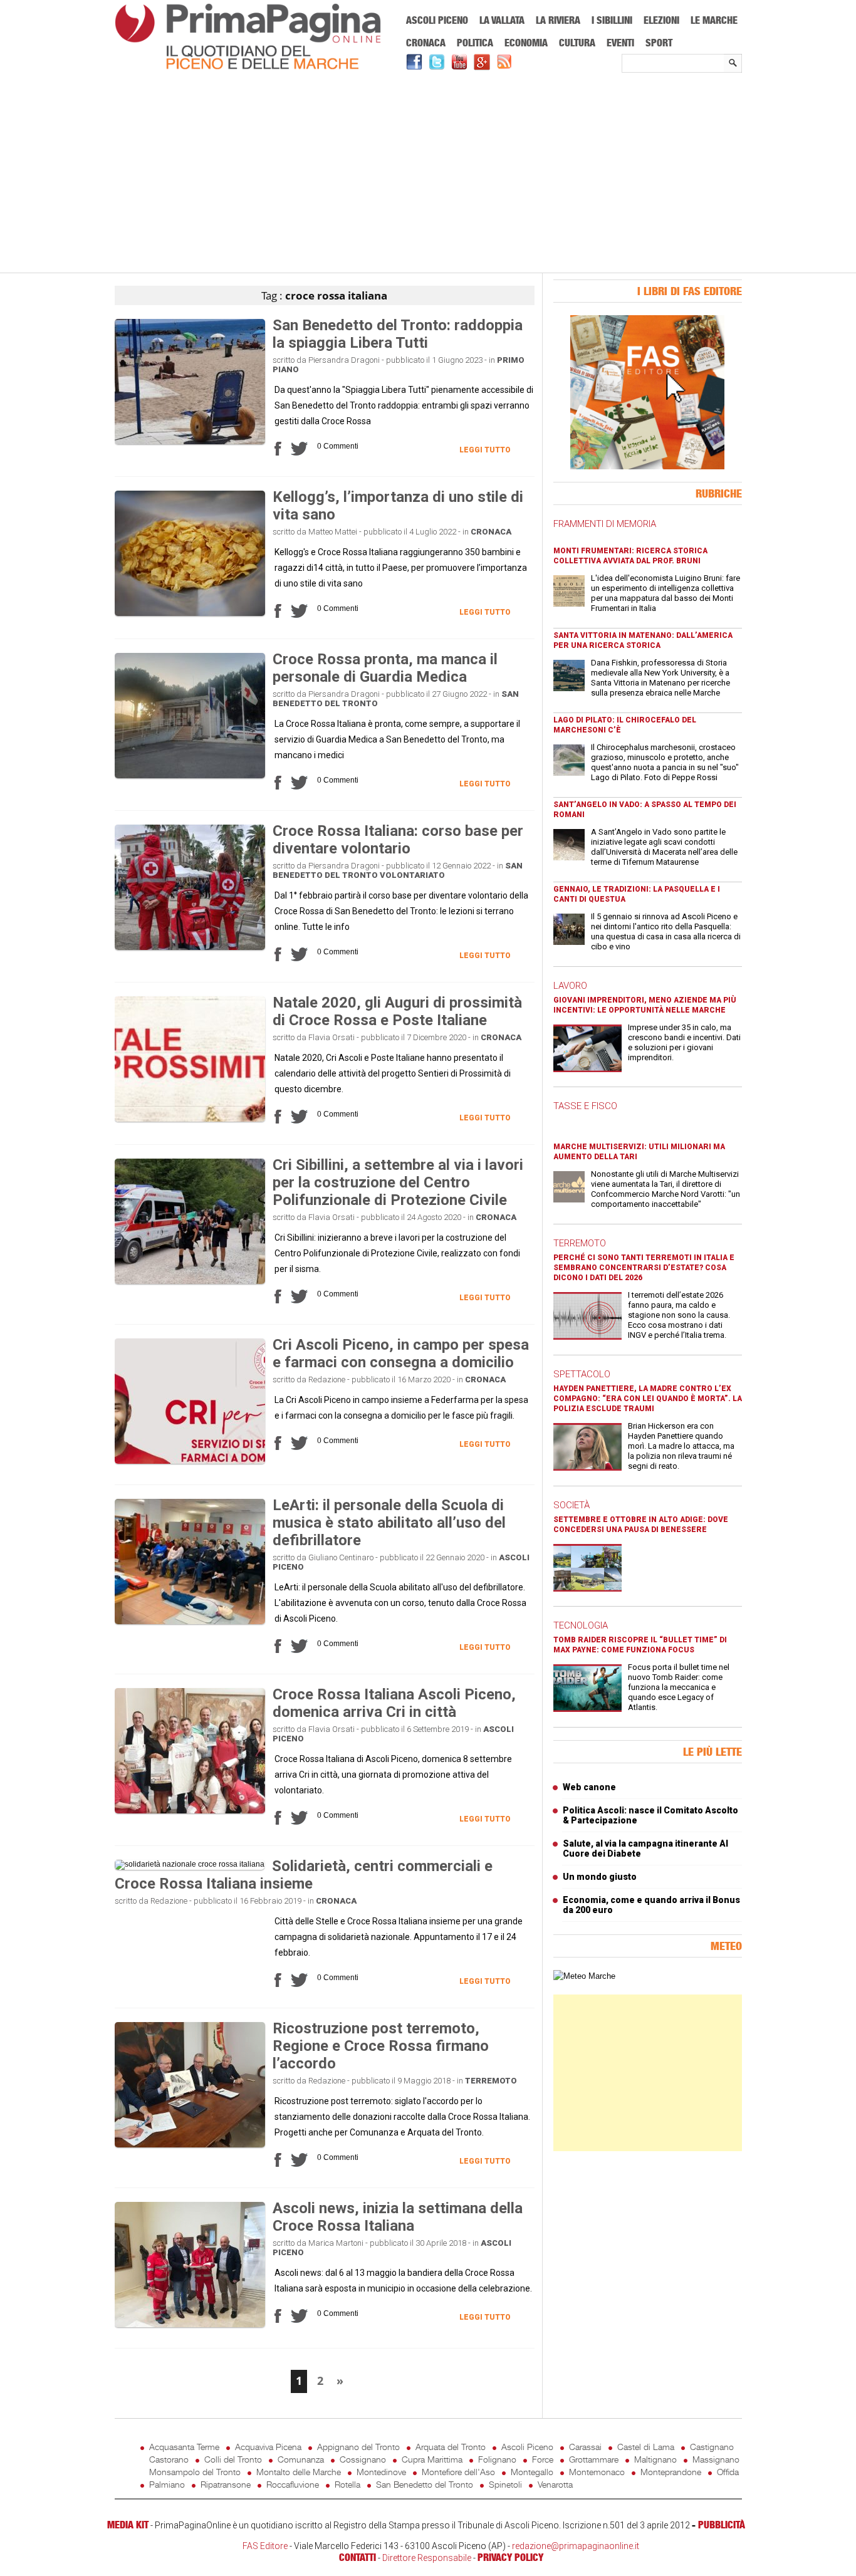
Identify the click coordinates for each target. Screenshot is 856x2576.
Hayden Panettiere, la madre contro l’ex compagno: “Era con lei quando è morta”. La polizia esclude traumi (648, 1399)
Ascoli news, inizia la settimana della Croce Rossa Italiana (398, 2217)
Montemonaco (597, 2472)
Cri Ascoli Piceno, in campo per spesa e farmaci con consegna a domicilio (401, 1353)
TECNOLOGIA (581, 1625)
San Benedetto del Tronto (425, 2484)
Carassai (585, 2447)
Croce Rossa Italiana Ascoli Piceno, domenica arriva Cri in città (394, 1703)
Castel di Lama (646, 2447)
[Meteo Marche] (584, 1976)
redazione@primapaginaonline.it (576, 2546)
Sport (659, 43)
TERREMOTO (580, 1243)
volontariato (412, 875)
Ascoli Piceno (437, 20)
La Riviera (558, 20)
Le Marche (714, 20)
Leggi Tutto (485, 450)
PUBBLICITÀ (722, 2525)
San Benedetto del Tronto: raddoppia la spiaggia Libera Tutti (398, 334)
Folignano (497, 2459)
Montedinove (381, 2472)
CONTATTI (358, 2557)
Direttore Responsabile (427, 2558)
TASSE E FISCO (585, 1106)
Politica (475, 43)
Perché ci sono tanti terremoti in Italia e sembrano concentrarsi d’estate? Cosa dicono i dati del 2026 (644, 1268)
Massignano (716, 2459)
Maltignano (655, 2459)
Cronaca (426, 43)
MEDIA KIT (128, 2525)
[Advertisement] (428, 174)
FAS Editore (265, 2546)
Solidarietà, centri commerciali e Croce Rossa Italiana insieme (304, 1875)
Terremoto (491, 2081)
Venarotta (555, 2484)
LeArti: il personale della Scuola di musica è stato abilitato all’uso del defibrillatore (389, 1523)
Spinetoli (505, 2484)
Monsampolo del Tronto (195, 2472)
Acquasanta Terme (184, 2447)
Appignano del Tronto (358, 2447)
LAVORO (570, 986)
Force (543, 2459)
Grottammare (594, 2459)
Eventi (620, 43)
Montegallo (532, 2472)
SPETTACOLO (582, 1374)
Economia (526, 43)
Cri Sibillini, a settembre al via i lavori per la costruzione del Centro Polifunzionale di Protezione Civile (398, 1182)
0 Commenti (338, 446)
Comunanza (301, 2459)
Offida (728, 2472)
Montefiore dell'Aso (458, 2472)
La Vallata (502, 20)
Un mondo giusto (600, 1877)
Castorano (169, 2459)
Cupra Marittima (432, 2459)
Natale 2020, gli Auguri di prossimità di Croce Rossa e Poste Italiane (397, 1011)
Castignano (712, 2447)
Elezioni (661, 20)
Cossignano (363, 2459)
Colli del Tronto (233, 2459)
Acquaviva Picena (268, 2447)
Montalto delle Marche (299, 2472)
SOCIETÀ (572, 1505)
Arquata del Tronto (451, 2447)
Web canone (589, 1787)
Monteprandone (671, 2472)
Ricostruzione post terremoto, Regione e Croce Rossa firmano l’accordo (381, 2046)
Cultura (577, 43)
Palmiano (167, 2484)
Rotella (347, 2484)
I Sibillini (612, 20)
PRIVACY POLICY (510, 2557)
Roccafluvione (293, 2484)
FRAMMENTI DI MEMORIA (605, 524)
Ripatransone (226, 2484)
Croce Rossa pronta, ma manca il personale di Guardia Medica (385, 668)
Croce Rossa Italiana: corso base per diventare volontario (398, 840)
